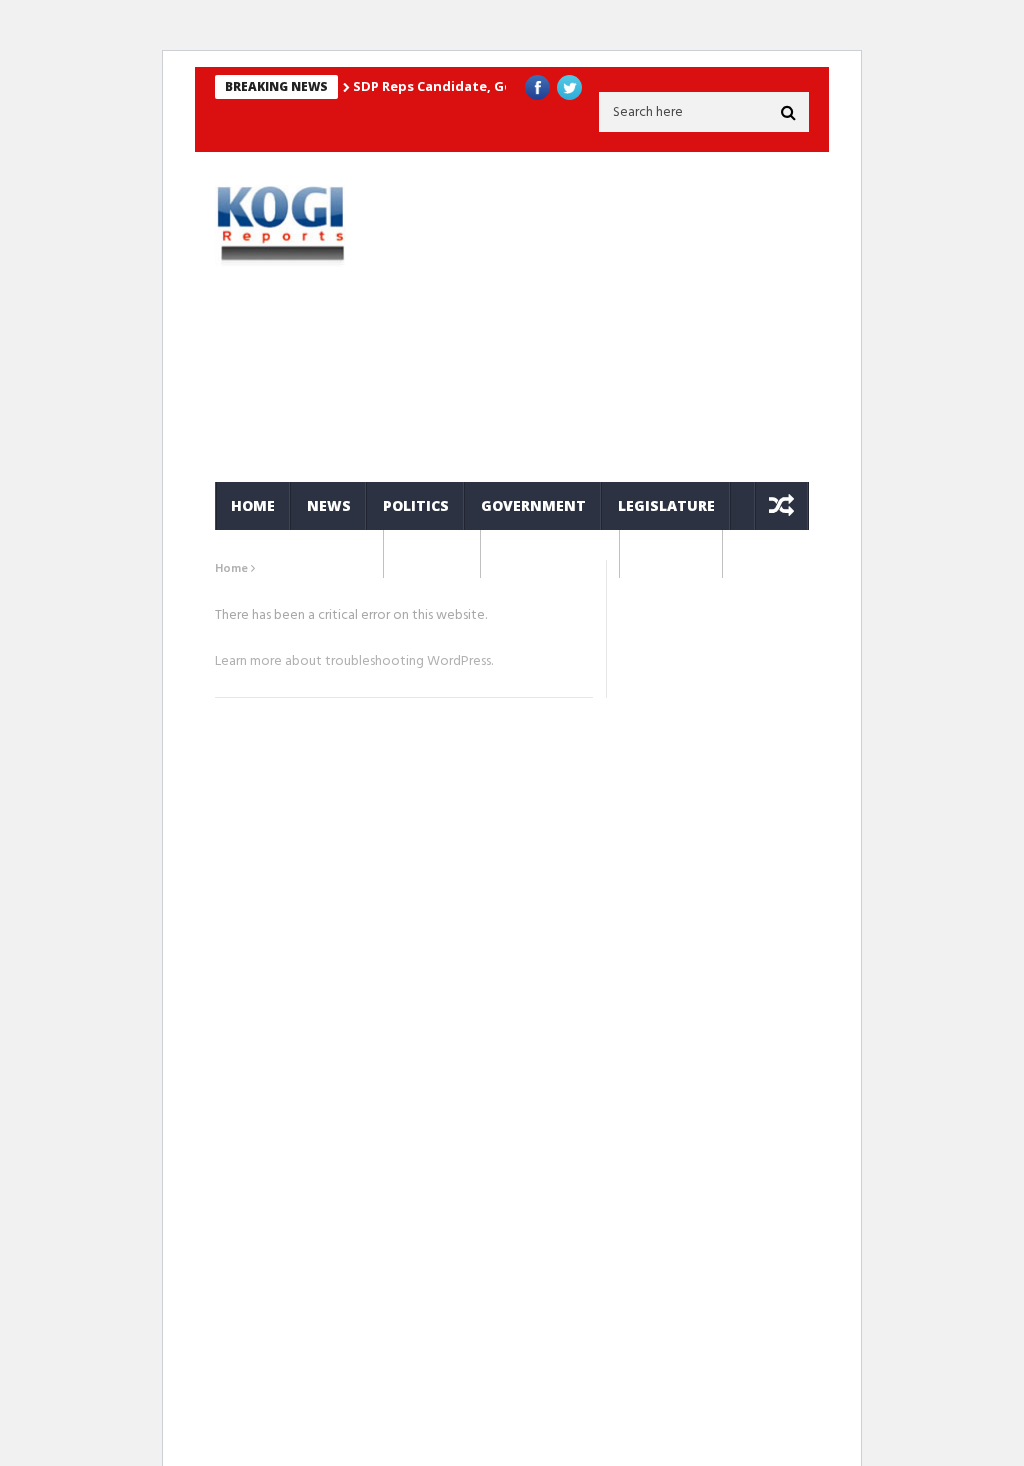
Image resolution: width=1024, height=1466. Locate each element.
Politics (416, 505)
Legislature (666, 505)
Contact (671, 553)
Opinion (432, 553)
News (329, 505)
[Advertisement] (613, 317)
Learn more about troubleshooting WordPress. (354, 661)
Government (533, 505)
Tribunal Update (299, 553)
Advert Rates (550, 553)
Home (253, 505)
